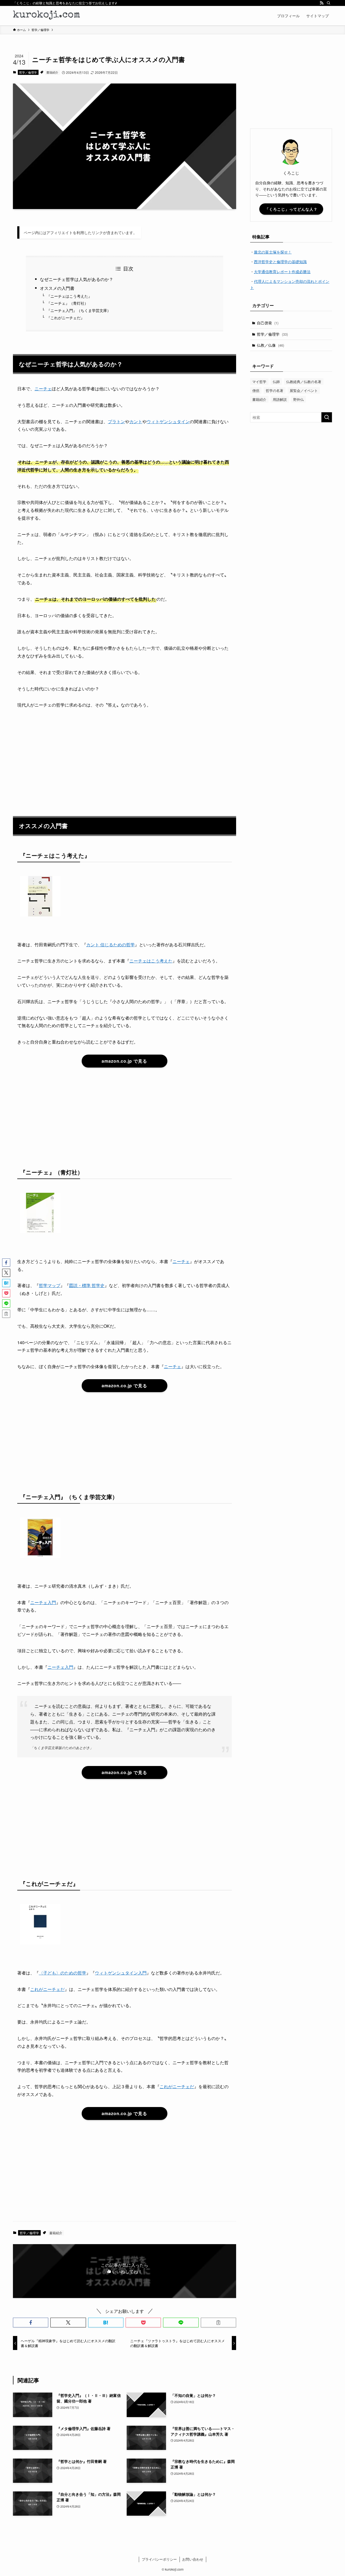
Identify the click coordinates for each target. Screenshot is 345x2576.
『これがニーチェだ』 (65, 317)
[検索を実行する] (327, 417)
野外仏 (299, 399)
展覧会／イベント (304, 390)
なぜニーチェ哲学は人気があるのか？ (77, 279)
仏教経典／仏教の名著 (304, 382)
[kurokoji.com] (47, 16)
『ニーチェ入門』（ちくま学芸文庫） (79, 310)
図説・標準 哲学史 (87, 1285)
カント (136, 421)
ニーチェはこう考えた (151, 961)
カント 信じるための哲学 (111, 945)
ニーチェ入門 (43, 1602)
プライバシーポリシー (159, 2559)
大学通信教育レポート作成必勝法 (282, 272)
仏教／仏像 (270, 345)
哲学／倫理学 (28, 72)
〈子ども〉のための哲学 (63, 1973)
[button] (31, 2323)
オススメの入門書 (57, 288)
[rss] (322, 3)
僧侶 (256, 390)
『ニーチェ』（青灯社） (67, 303)
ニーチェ (43, 389)
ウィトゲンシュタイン (168, 421)
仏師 (276, 382)
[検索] (329, 3)
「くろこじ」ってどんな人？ (291, 209)
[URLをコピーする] (218, 2323)
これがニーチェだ (47, 1989)
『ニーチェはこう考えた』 (69, 296)
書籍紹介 (52, 72)
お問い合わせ (193, 2559)
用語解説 (280, 399)
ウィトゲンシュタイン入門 (121, 1973)
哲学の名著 (275, 390)
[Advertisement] (125, 755)
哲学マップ (50, 1285)
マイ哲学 (259, 382)
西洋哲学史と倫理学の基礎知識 (280, 262)
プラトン (116, 421)
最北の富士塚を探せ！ (273, 252)
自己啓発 (268, 323)
